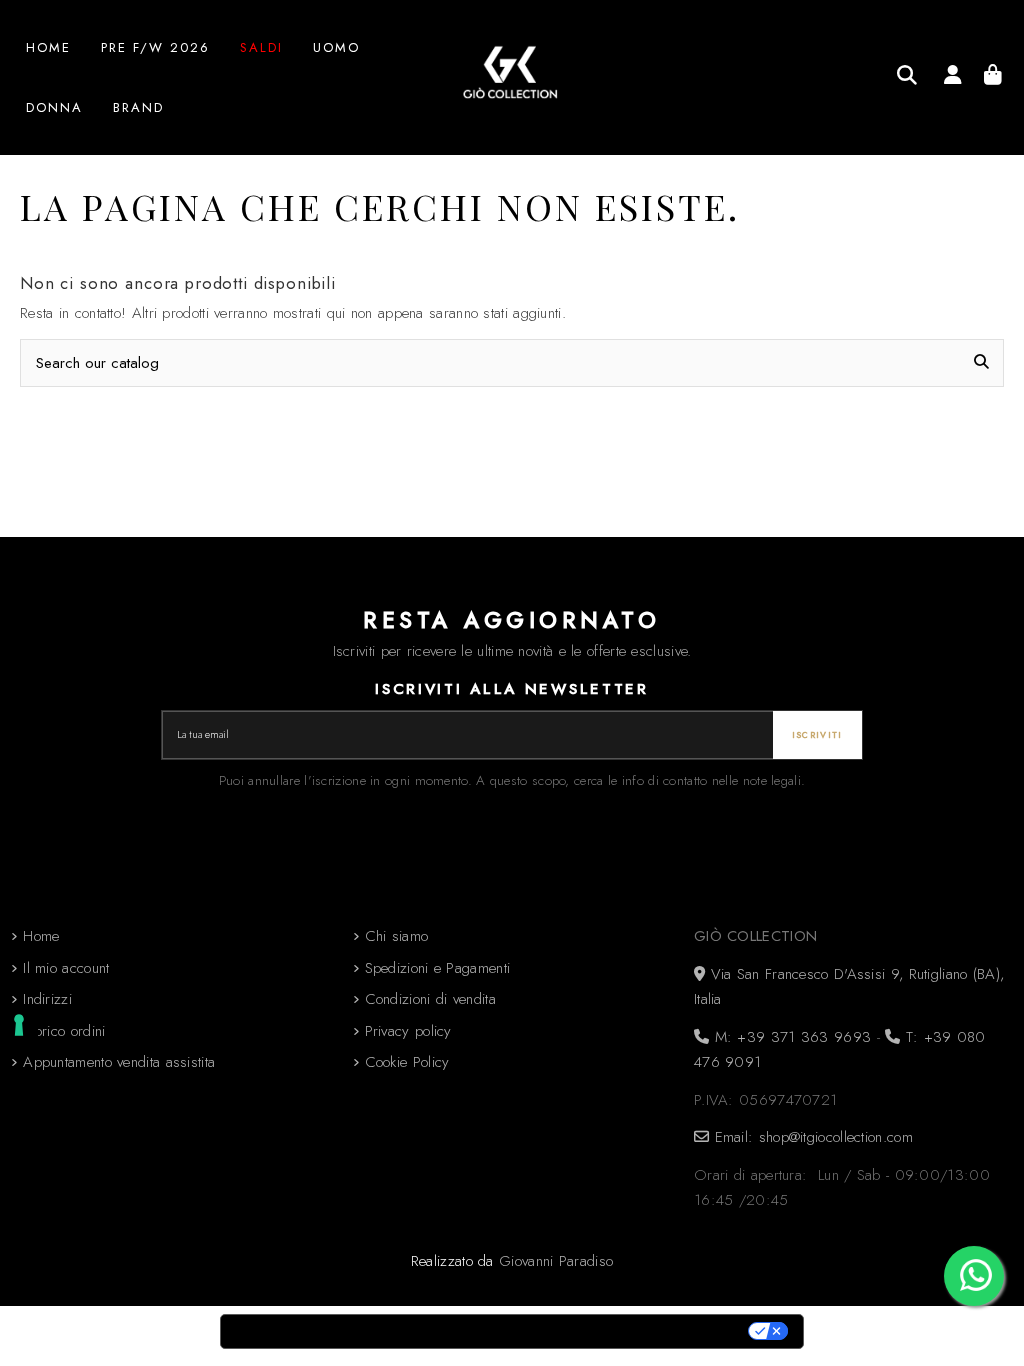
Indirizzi (47, 999)
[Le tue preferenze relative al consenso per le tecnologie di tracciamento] (19, 1025)
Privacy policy (408, 1031)
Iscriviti (817, 735)
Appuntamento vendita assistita (119, 1062)
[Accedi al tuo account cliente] (952, 78)
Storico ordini (64, 1031)
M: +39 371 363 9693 (790, 1037)
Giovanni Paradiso (556, 1261)
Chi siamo (397, 936)
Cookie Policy (407, 1062)
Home (41, 936)
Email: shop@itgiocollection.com (811, 1137)
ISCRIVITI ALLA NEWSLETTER (512, 689)
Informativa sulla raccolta (333, 1331)
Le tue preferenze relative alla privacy (598, 1331)
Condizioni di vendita (430, 999)
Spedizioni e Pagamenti (438, 968)
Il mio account (66, 968)
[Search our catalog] (907, 75)
